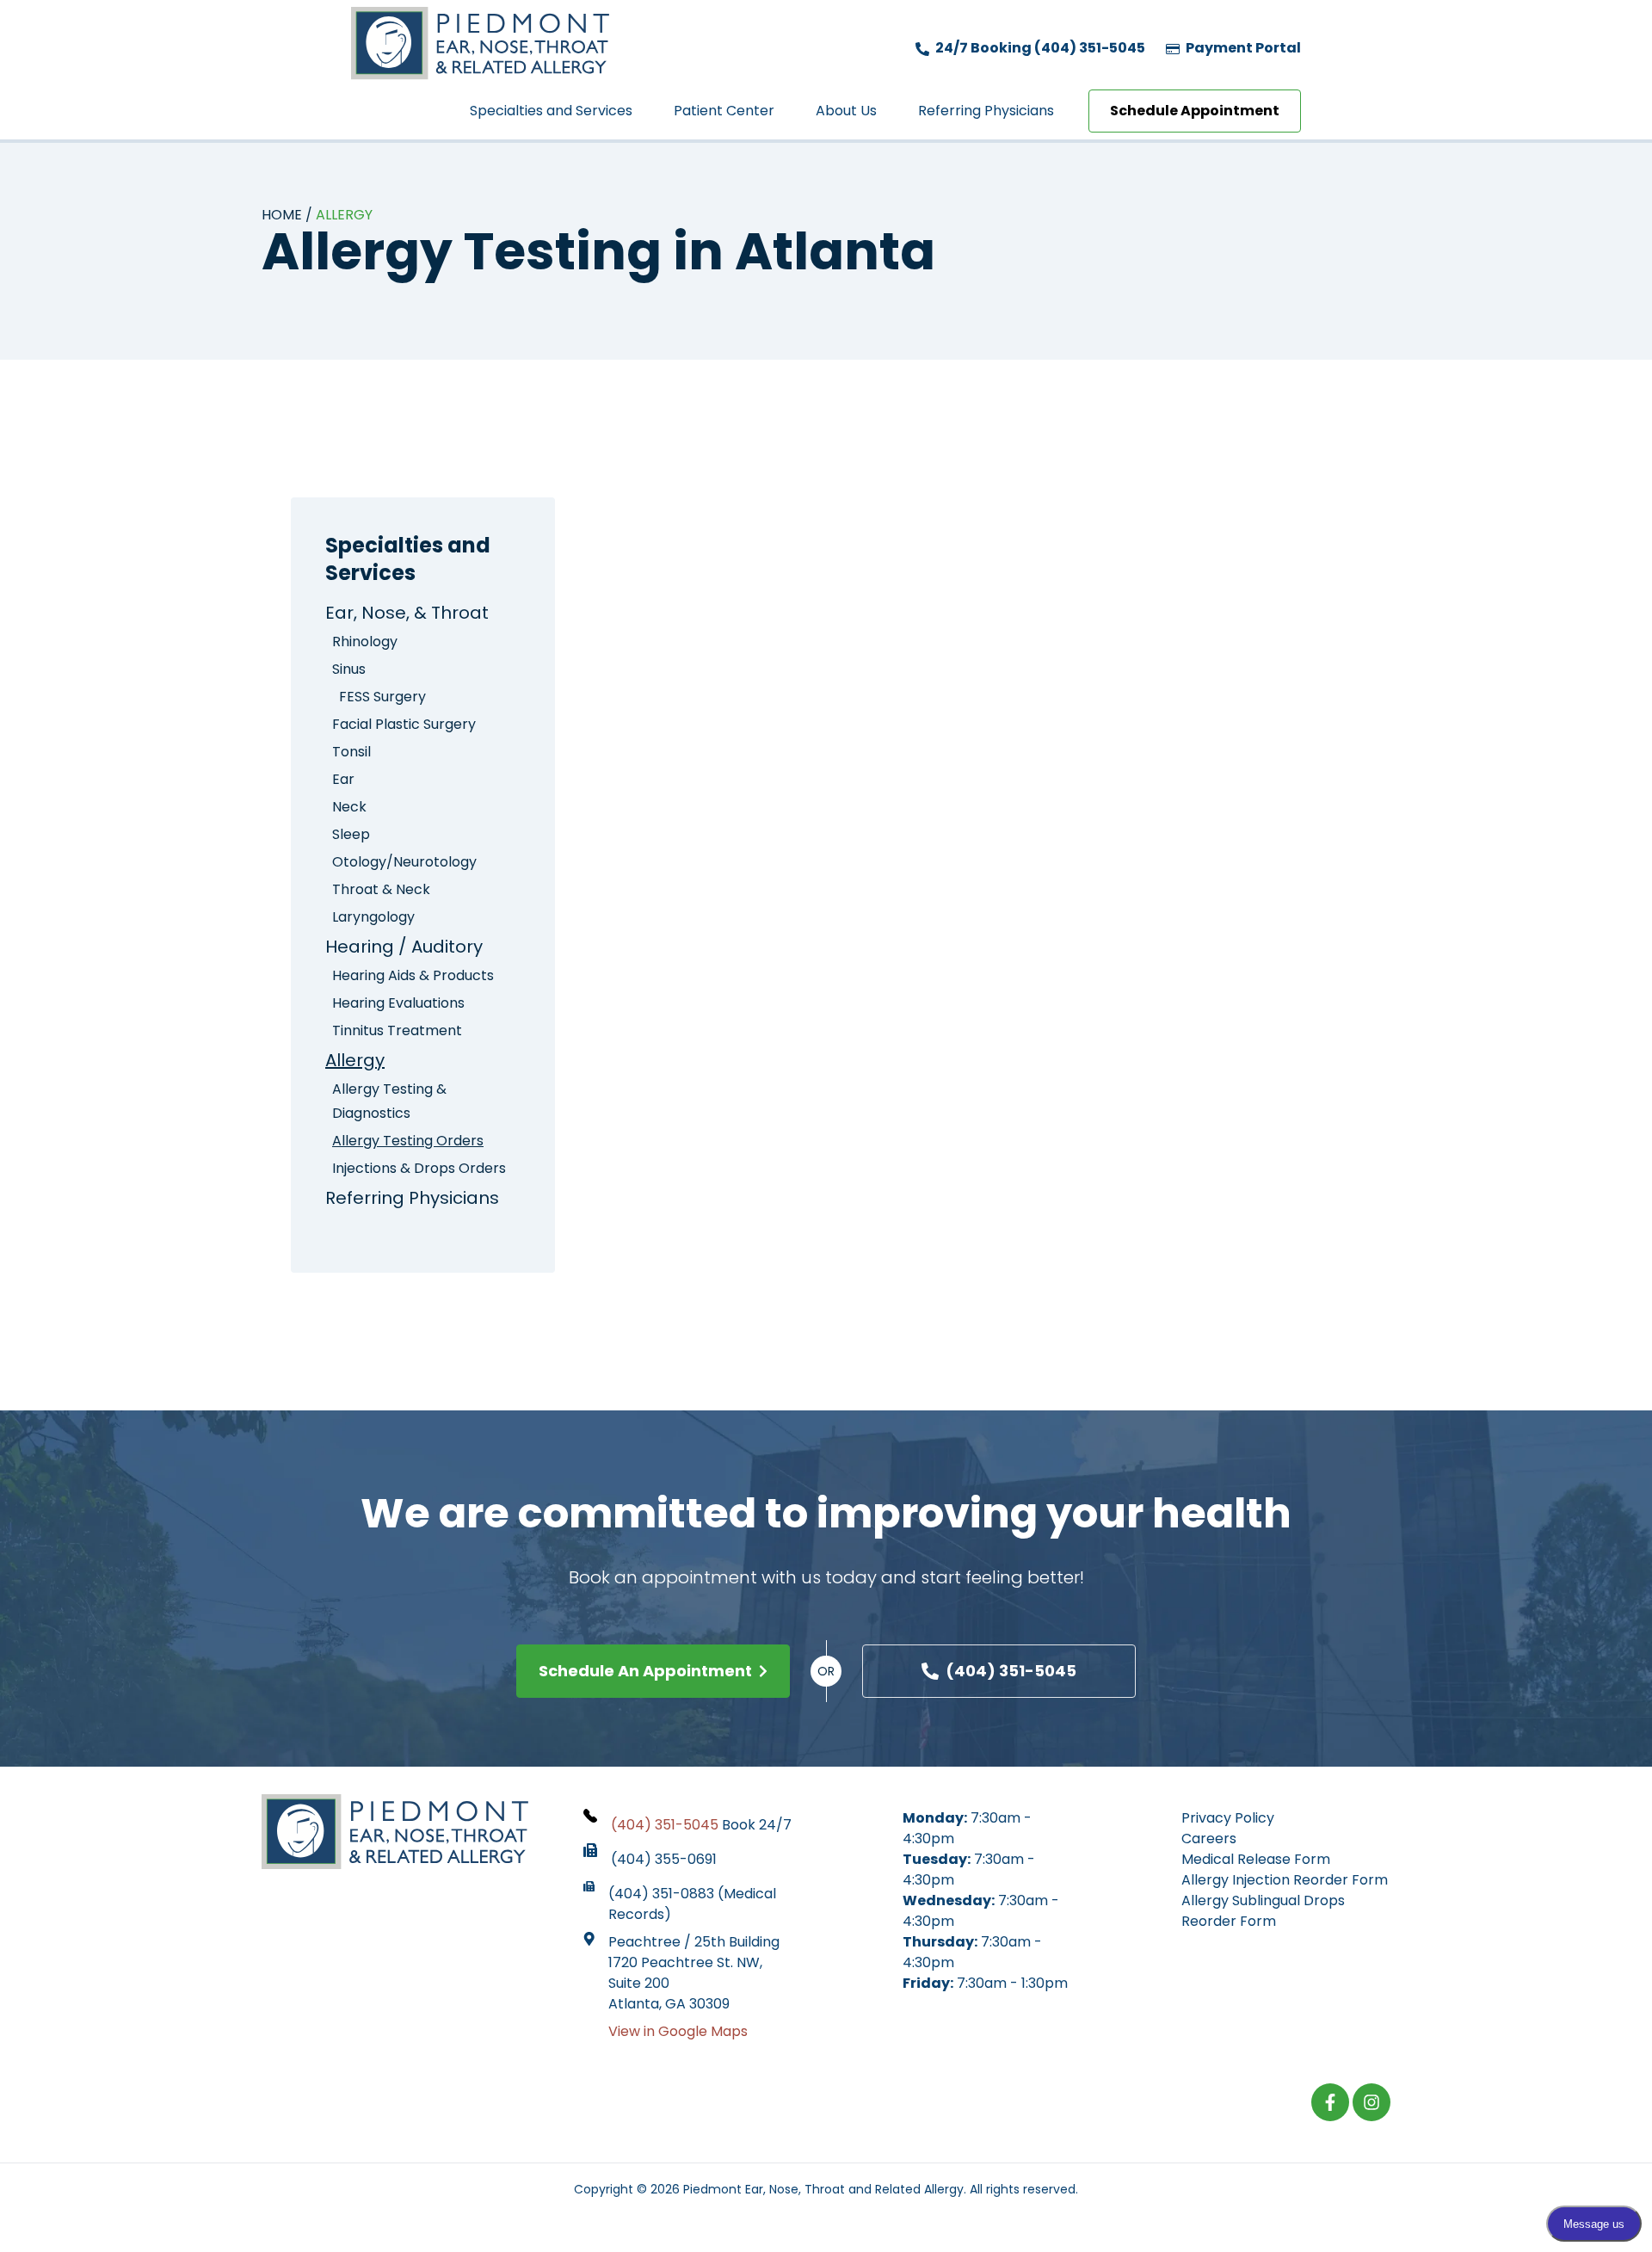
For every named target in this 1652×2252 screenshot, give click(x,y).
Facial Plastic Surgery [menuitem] (404, 724)
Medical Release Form (1256, 1859)
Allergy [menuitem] (355, 1060)
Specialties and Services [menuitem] (551, 111)
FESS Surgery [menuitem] (382, 697)
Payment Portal (1242, 48)
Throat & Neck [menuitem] (381, 889)
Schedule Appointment (1195, 111)
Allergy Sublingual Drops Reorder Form (1263, 1911)
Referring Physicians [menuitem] (986, 111)
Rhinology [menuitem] (365, 642)
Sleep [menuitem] (351, 834)
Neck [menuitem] (349, 807)
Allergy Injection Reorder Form (1285, 1880)
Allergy (344, 215)
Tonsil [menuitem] (351, 752)
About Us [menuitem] (846, 111)
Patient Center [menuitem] (724, 111)
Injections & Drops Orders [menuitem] (419, 1168)
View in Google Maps (678, 2031)
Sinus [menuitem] (349, 669)
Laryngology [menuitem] (373, 917)
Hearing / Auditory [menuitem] (404, 947)
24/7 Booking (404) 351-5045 (1039, 48)
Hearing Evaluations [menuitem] (398, 1003)
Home (282, 215)
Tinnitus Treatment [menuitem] (397, 1030)
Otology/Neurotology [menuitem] (404, 862)
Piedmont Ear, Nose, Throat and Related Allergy (823, 2189)
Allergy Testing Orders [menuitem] (408, 1141)
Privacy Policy (1228, 1818)
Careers (1209, 1839)
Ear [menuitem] (343, 779)
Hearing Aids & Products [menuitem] (413, 975)
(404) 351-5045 (1011, 1671)
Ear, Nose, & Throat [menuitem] (407, 613)
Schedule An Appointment (645, 1671)
